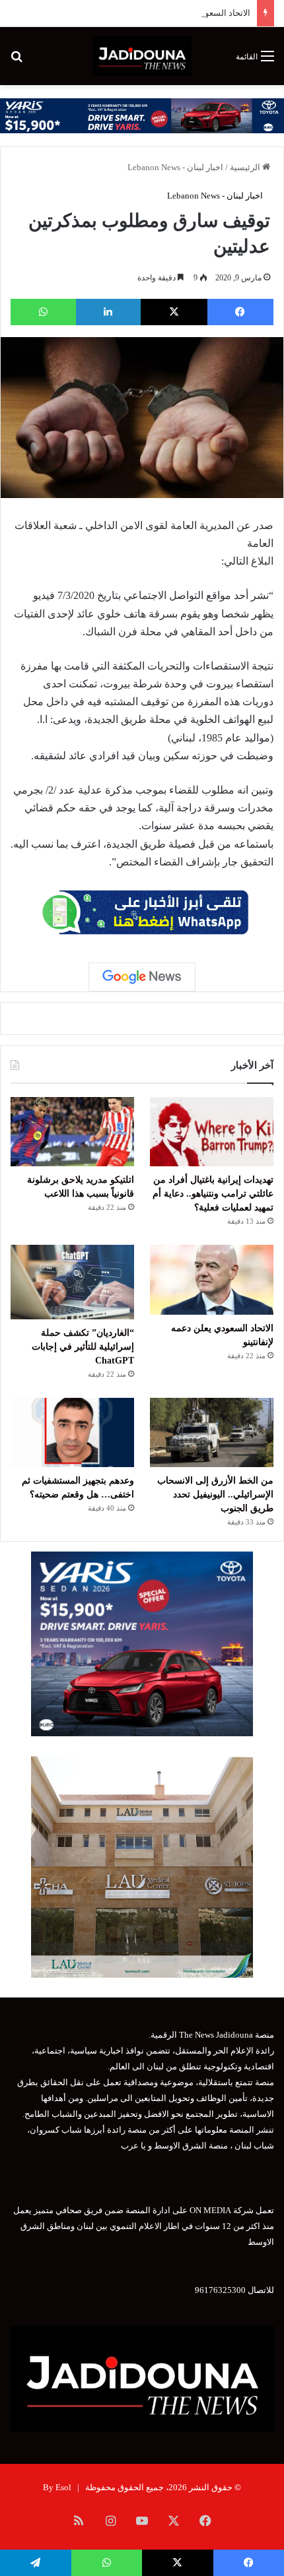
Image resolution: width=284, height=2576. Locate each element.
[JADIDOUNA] (142, 56)
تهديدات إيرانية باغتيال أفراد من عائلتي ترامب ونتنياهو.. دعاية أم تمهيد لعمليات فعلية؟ (213, 1194)
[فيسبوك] (241, 312)
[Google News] (142, 977)
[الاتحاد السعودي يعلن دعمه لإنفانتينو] (212, 1280)
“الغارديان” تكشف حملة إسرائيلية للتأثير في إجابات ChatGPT (83, 1347)
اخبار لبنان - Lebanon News (175, 167)
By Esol (57, 2487)
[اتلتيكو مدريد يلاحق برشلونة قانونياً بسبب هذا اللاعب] (72, 1132)
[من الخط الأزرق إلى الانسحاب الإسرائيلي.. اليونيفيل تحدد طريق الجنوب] (212, 1433)
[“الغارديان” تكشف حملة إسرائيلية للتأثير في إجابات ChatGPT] (72, 1282)
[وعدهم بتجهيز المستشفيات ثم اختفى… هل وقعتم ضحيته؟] (72, 1433)
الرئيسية (246, 167)
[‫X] (174, 312)
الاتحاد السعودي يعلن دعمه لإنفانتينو (187, 13)
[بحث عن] (17, 61)
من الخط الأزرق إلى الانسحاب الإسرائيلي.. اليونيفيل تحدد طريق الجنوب (215, 1494)
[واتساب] (43, 312)
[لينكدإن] (109, 312)
